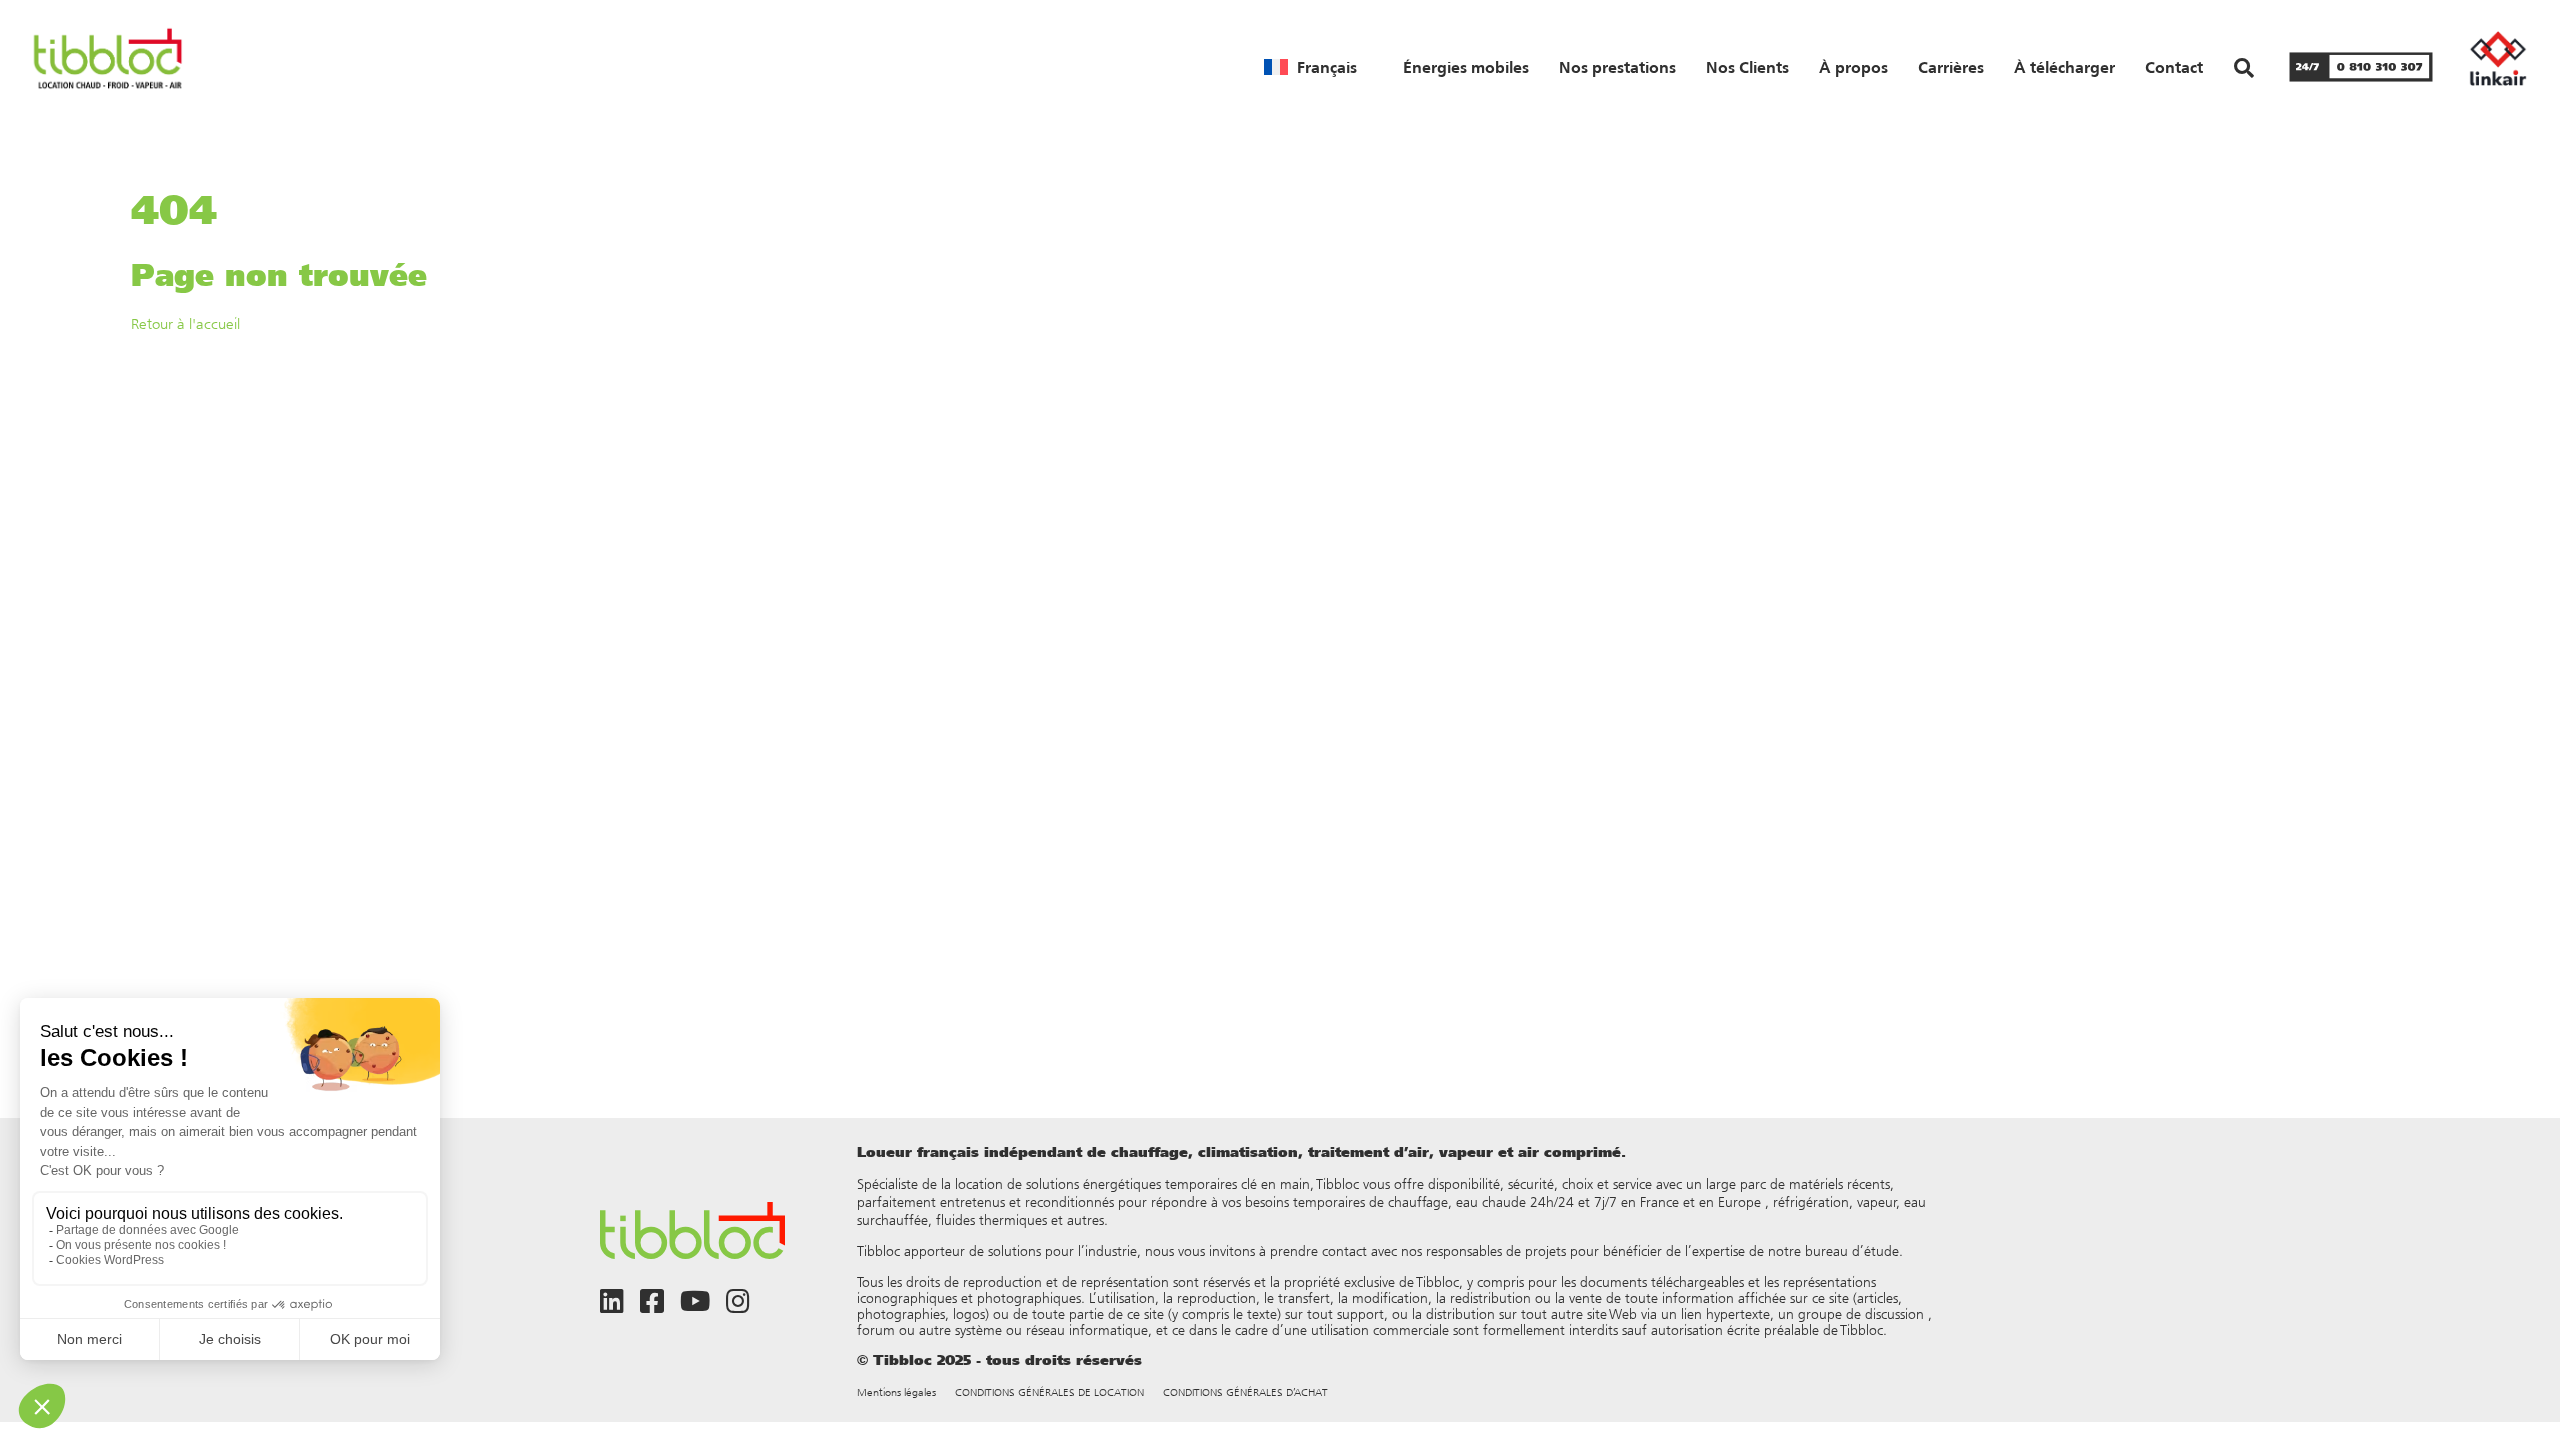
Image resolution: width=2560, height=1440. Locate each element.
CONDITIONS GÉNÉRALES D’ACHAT (1245, 1392)
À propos (1853, 67)
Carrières (1951, 67)
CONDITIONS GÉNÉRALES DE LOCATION (1049, 1392)
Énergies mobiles (1466, 67)
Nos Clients (1747, 67)
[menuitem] (1310, 67)
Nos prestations (1617, 67)
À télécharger (2064, 67)
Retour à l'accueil (185, 323)
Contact (2174, 67)
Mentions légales (896, 1392)
